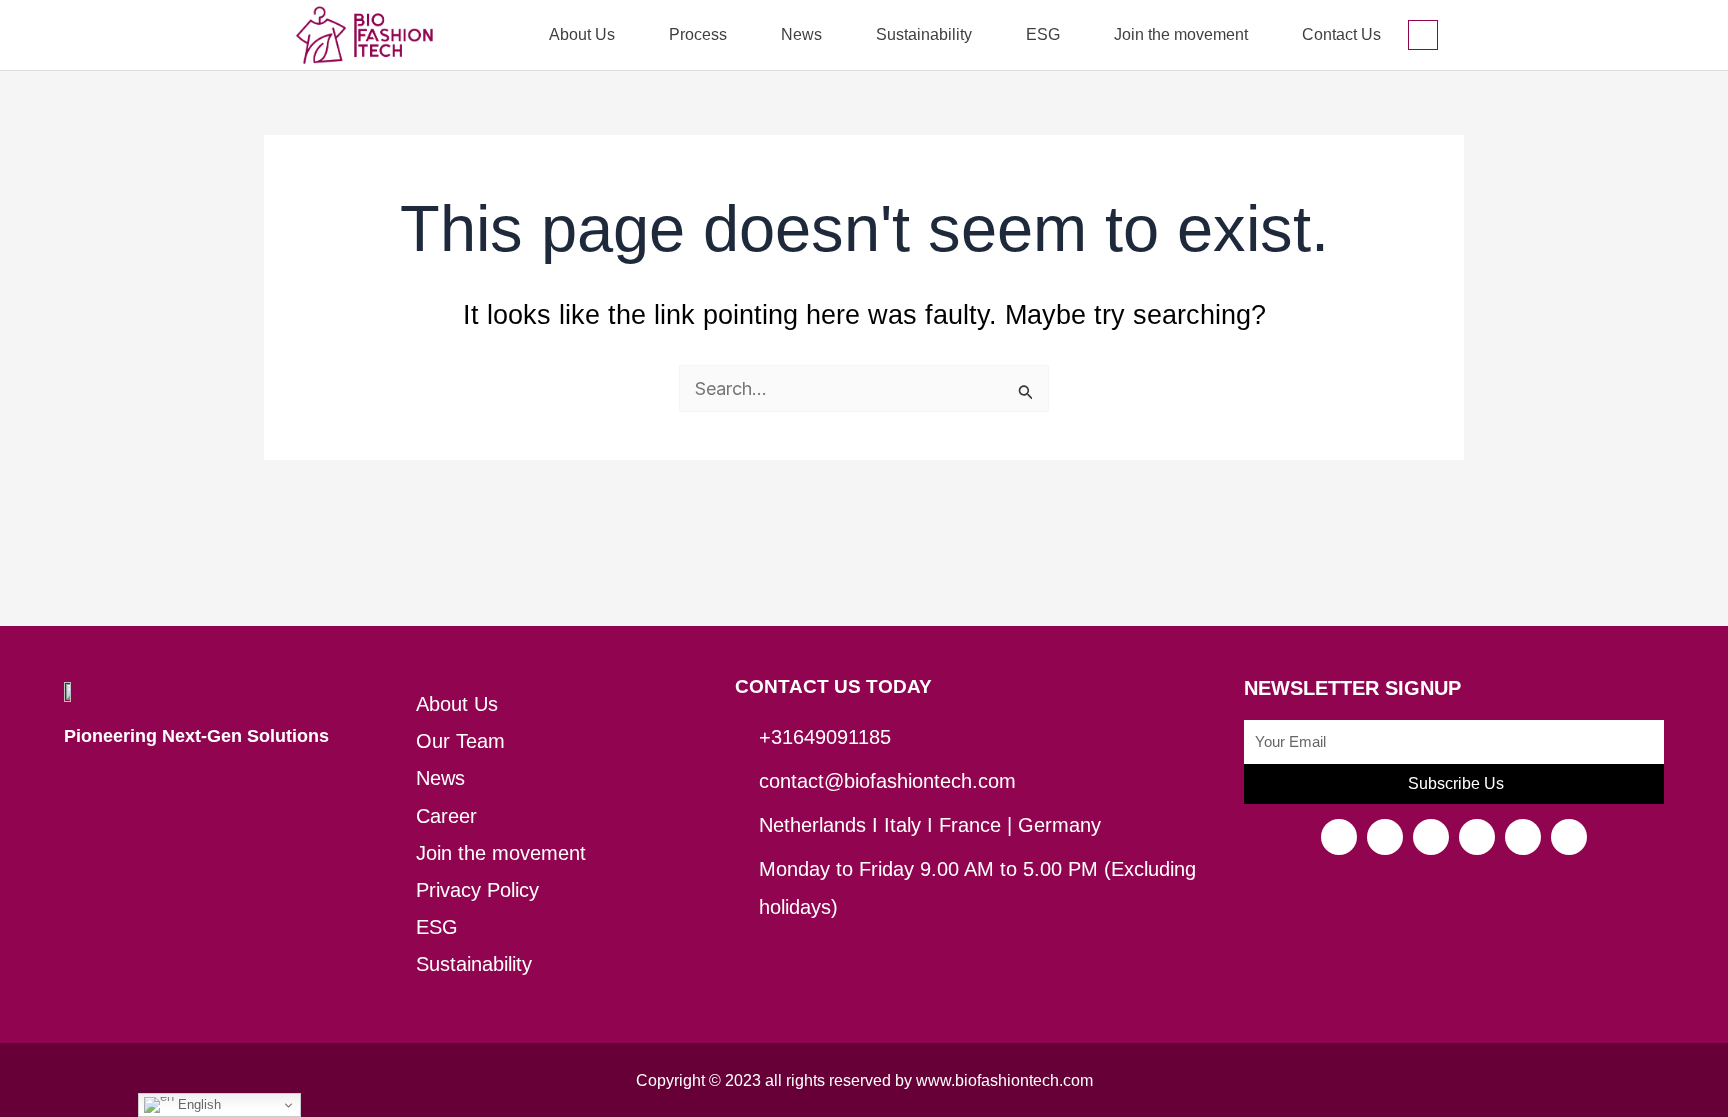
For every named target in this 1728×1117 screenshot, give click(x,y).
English (197, 1104)
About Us (582, 34)
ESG (1043, 34)
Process (698, 34)
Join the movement (1181, 34)
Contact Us (1341, 34)
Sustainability (924, 34)
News (801, 34)
